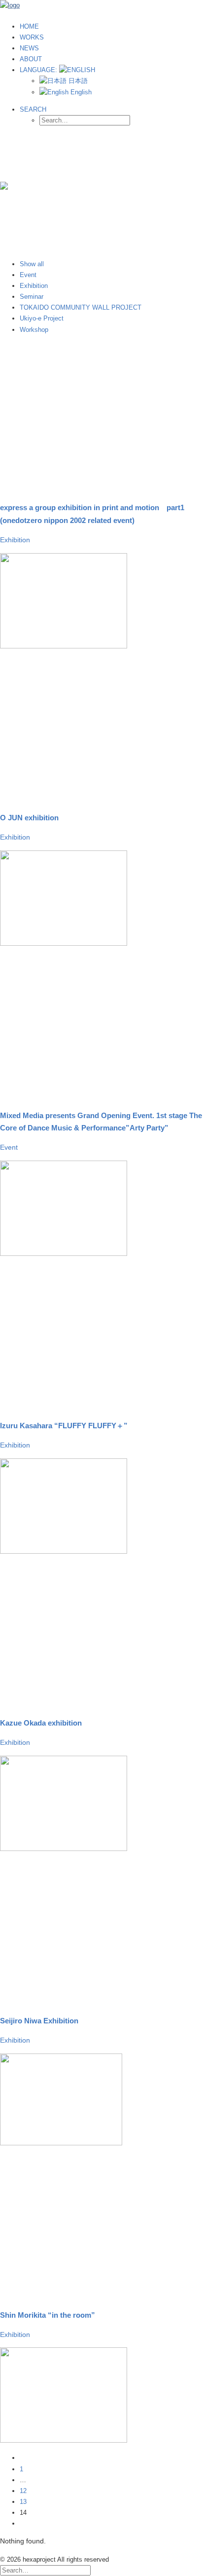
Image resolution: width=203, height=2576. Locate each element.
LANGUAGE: (39, 70)
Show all (32, 264)
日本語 (77, 81)
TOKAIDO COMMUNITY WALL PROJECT (81, 307)
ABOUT (31, 59)
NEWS (29, 48)
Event (28, 275)
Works (32, 37)
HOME (29, 26)
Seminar (32, 297)
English (80, 92)
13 (23, 2502)
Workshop (34, 330)
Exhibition (34, 286)
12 (23, 2491)
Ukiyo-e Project (42, 318)
